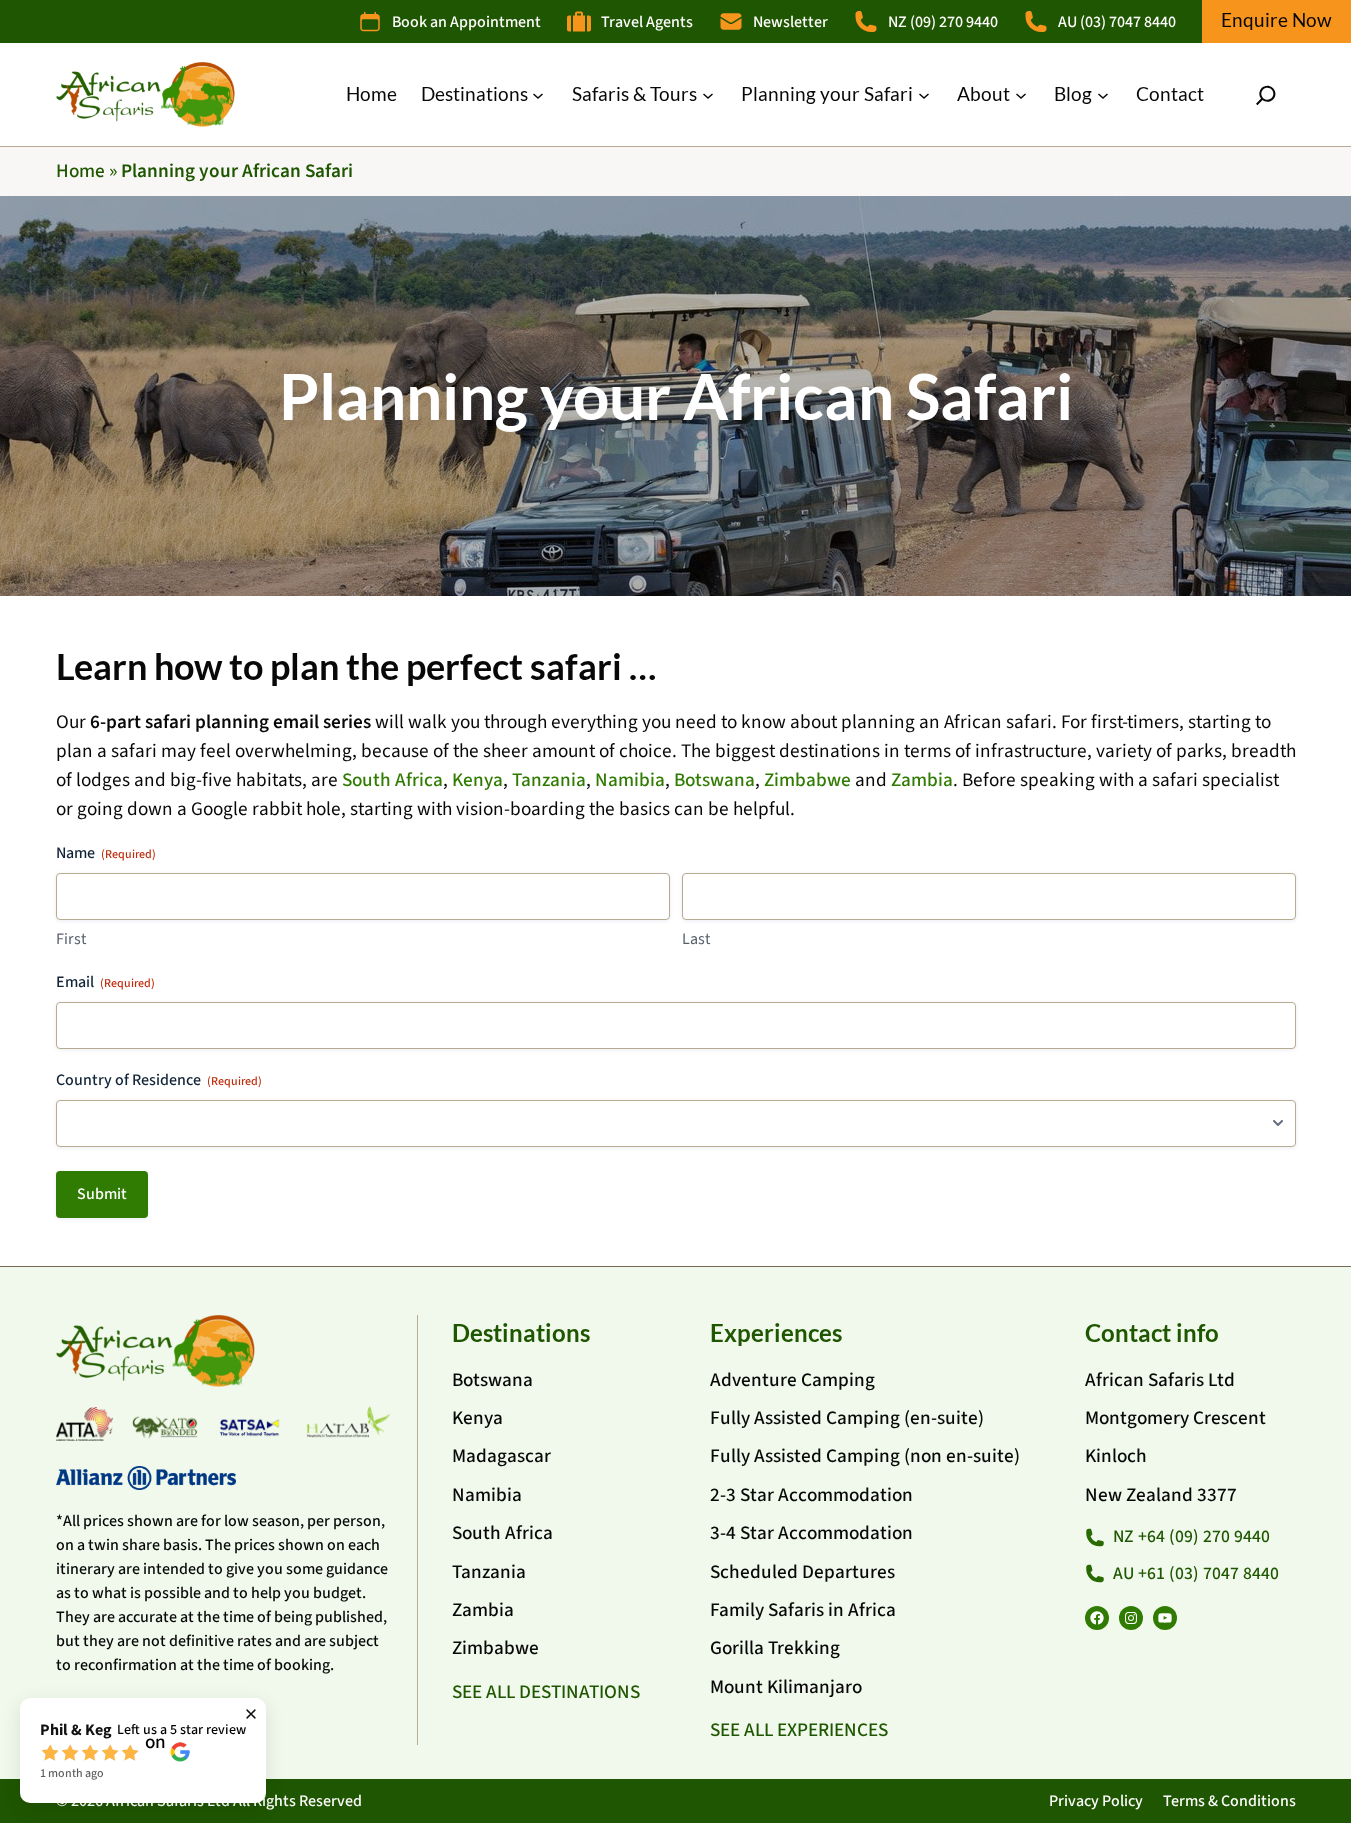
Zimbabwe (807, 780)
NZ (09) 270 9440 (943, 22)
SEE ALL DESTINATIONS (546, 1692)
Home (80, 171)
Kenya (477, 780)
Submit (102, 1194)
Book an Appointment (466, 22)
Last (696, 939)
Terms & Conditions (1229, 1801)
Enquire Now (1276, 19)
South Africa (392, 780)
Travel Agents (647, 22)
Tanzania (549, 780)
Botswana (714, 780)
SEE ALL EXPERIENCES (799, 1730)
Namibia (630, 780)
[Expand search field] (1266, 95)
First (71, 939)
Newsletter (790, 22)
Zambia (922, 780)
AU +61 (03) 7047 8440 (1196, 1573)
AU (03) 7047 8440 (1117, 22)
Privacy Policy (1096, 1801)
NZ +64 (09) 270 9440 (1191, 1536)
